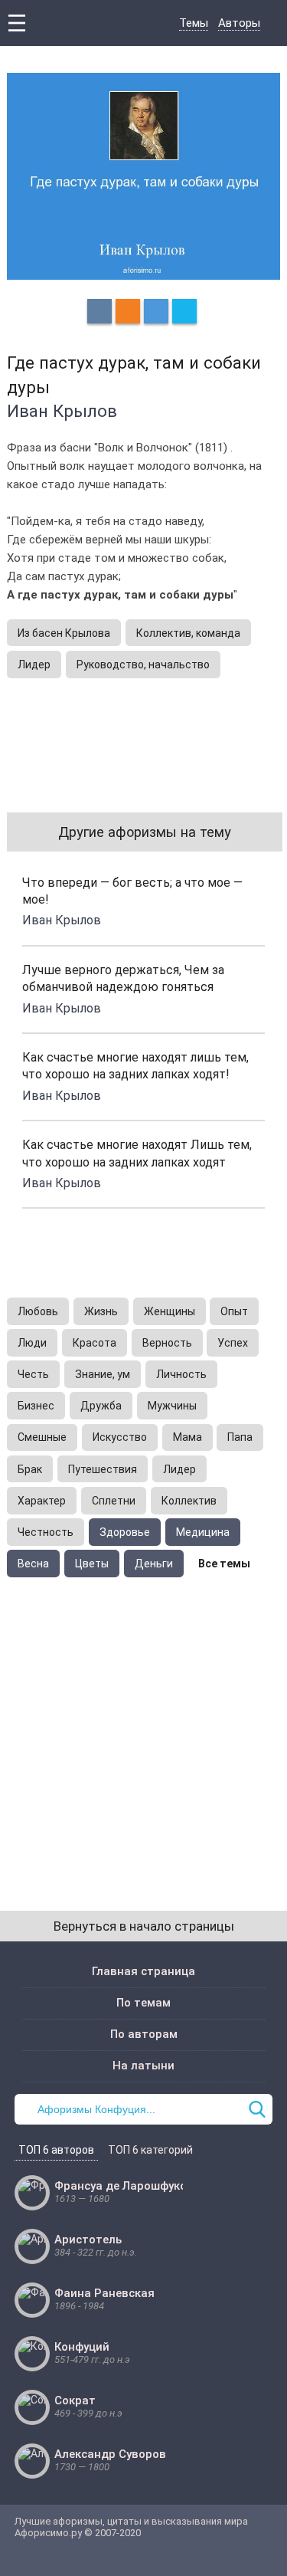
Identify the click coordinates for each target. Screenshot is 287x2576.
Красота (95, 1343)
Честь (33, 1374)
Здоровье (125, 1532)
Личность (181, 1374)
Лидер (34, 665)
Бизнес (36, 1406)
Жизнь (101, 1311)
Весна (33, 1564)
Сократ (75, 2400)
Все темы (224, 1564)
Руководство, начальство (143, 665)
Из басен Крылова (64, 633)
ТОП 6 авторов (56, 2150)
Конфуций (82, 2347)
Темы (194, 23)
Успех (233, 1343)
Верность (167, 1343)
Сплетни (114, 1501)
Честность (46, 1532)
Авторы (239, 23)
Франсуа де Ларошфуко (121, 2186)
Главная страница (143, 1971)
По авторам (144, 2034)
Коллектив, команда (188, 633)
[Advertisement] (143, 1729)
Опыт (234, 1311)
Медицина (203, 1532)
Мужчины (172, 1406)
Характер (42, 1501)
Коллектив (189, 1501)
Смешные (42, 1437)
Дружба (101, 1406)
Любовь (38, 1311)
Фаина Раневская (104, 2293)
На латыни (143, 2066)
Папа (240, 1437)
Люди (32, 1343)
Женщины (170, 1311)
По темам (143, 2003)
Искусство (120, 1437)
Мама (188, 1437)
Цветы (92, 1564)
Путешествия (103, 1469)
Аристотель (88, 2240)
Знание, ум (103, 1374)
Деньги (154, 1564)
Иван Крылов (62, 411)
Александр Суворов (110, 2454)
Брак (30, 1469)
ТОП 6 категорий (150, 2150)
